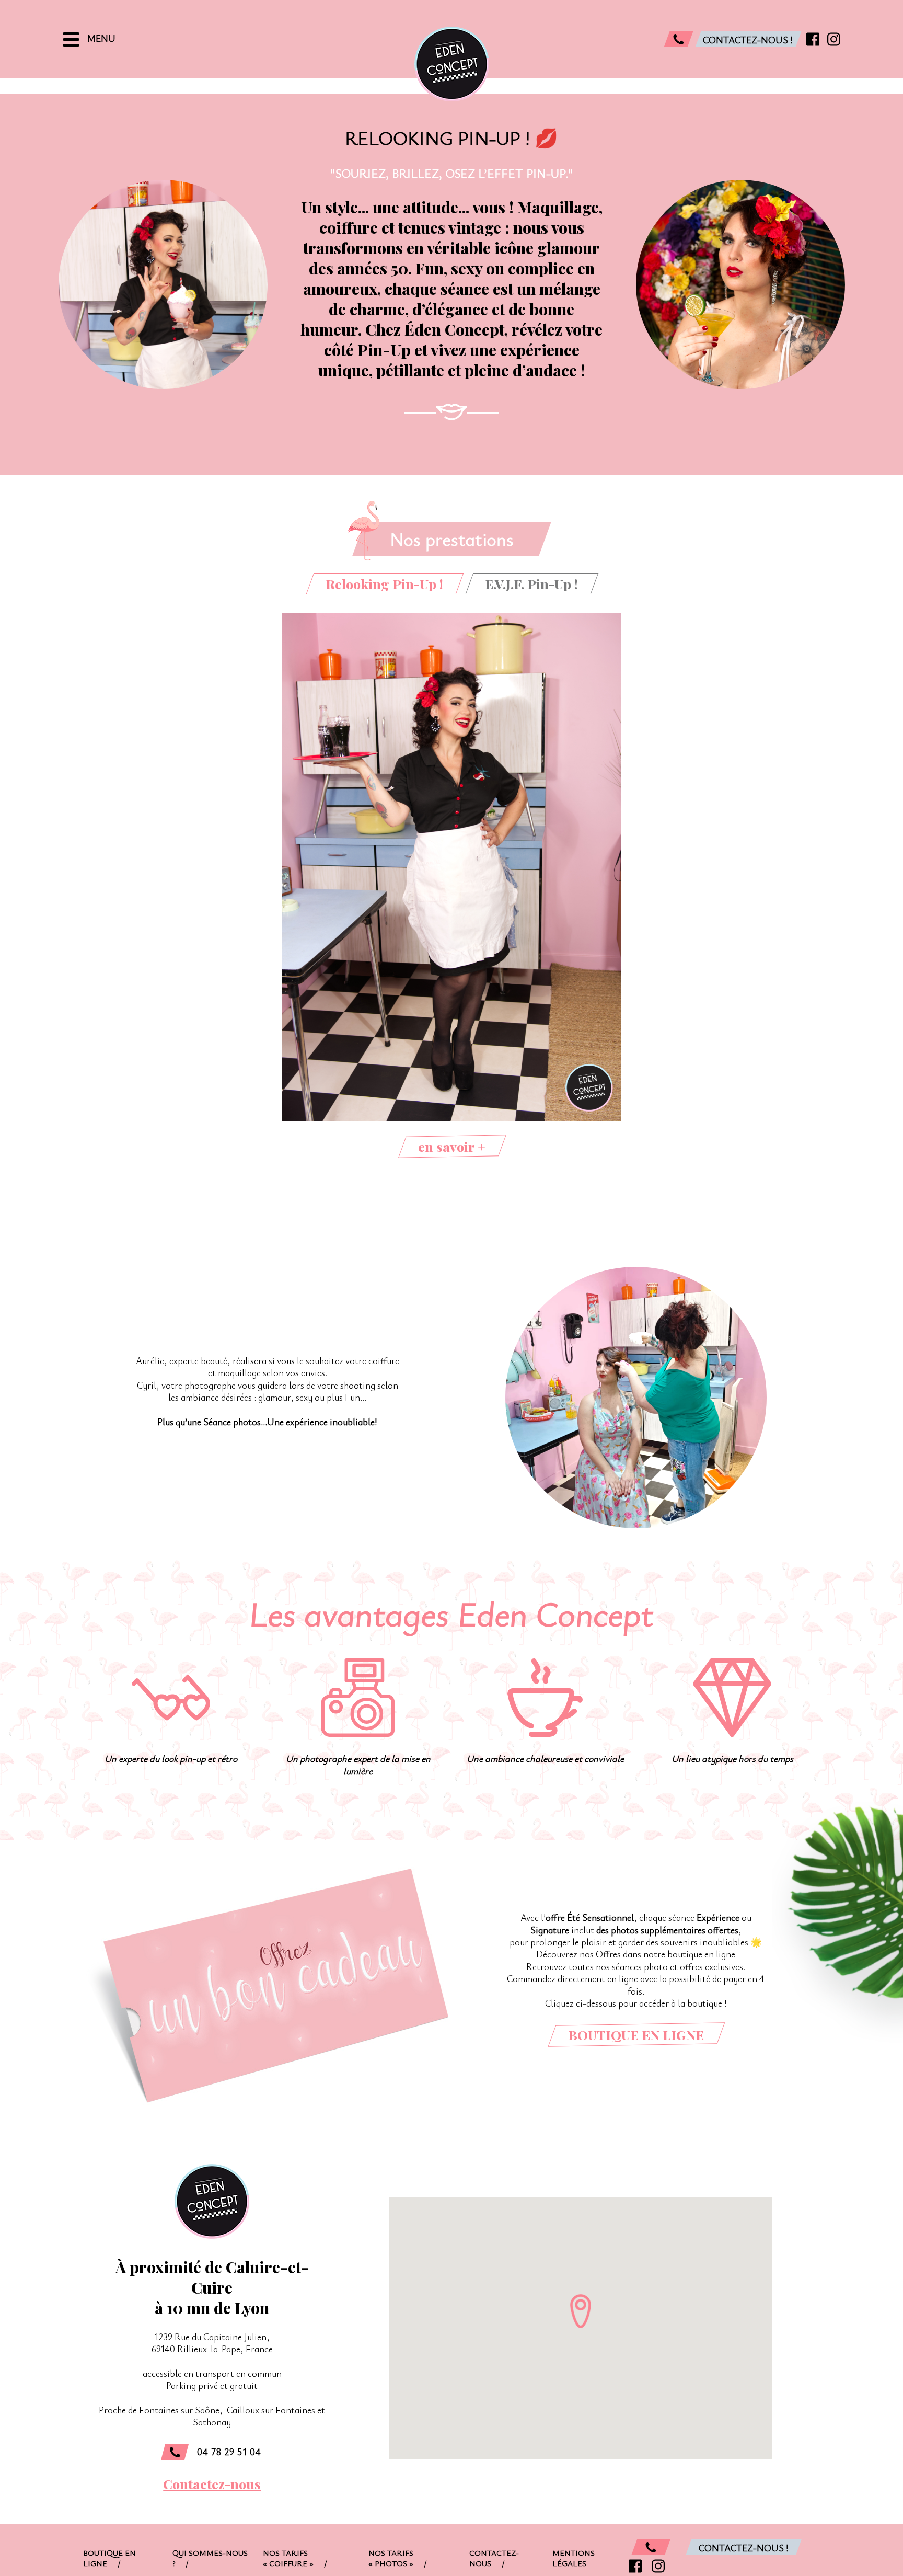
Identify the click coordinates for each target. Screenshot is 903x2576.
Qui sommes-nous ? (210, 2558)
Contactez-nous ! (744, 2548)
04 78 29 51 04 (229, 2452)
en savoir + (452, 1146)
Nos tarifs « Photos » (398, 2558)
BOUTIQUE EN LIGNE (636, 2035)
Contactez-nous (212, 2484)
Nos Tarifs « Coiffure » (295, 2558)
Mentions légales (574, 2558)
